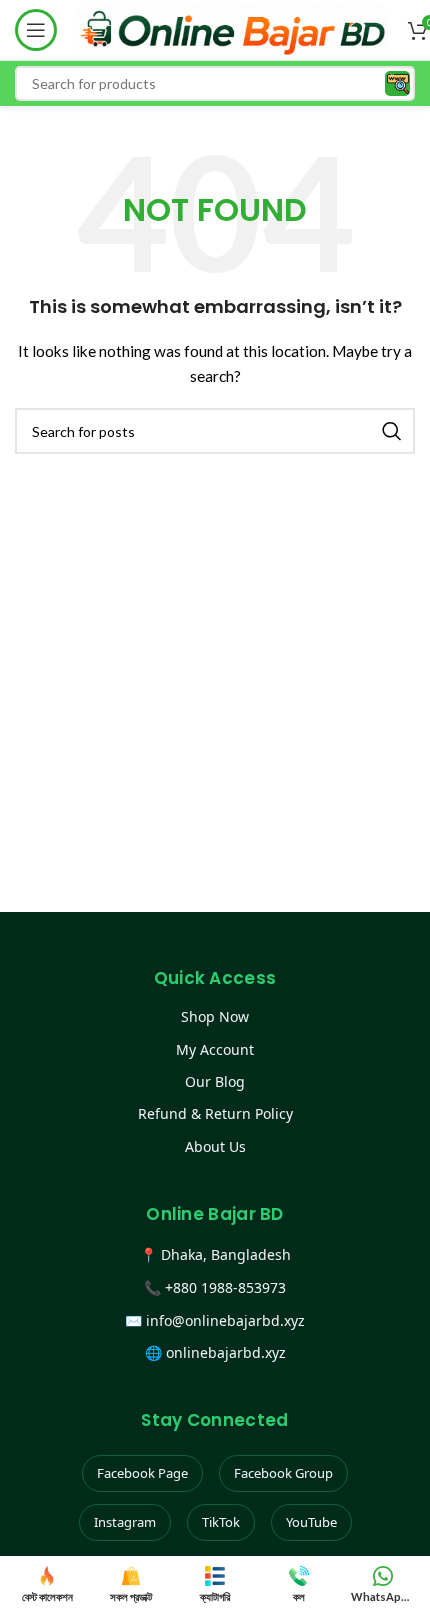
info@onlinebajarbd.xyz (225, 1320)
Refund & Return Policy (215, 1113)
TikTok (221, 1522)
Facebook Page (142, 1473)
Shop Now (215, 1016)
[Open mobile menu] (36, 30)
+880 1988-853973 (225, 1287)
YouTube (311, 1522)
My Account (215, 1049)
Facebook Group (283, 1473)
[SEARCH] (392, 431)
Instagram (125, 1522)
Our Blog (215, 1081)
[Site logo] (232, 28)
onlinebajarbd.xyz (226, 1352)
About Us (215, 1146)
